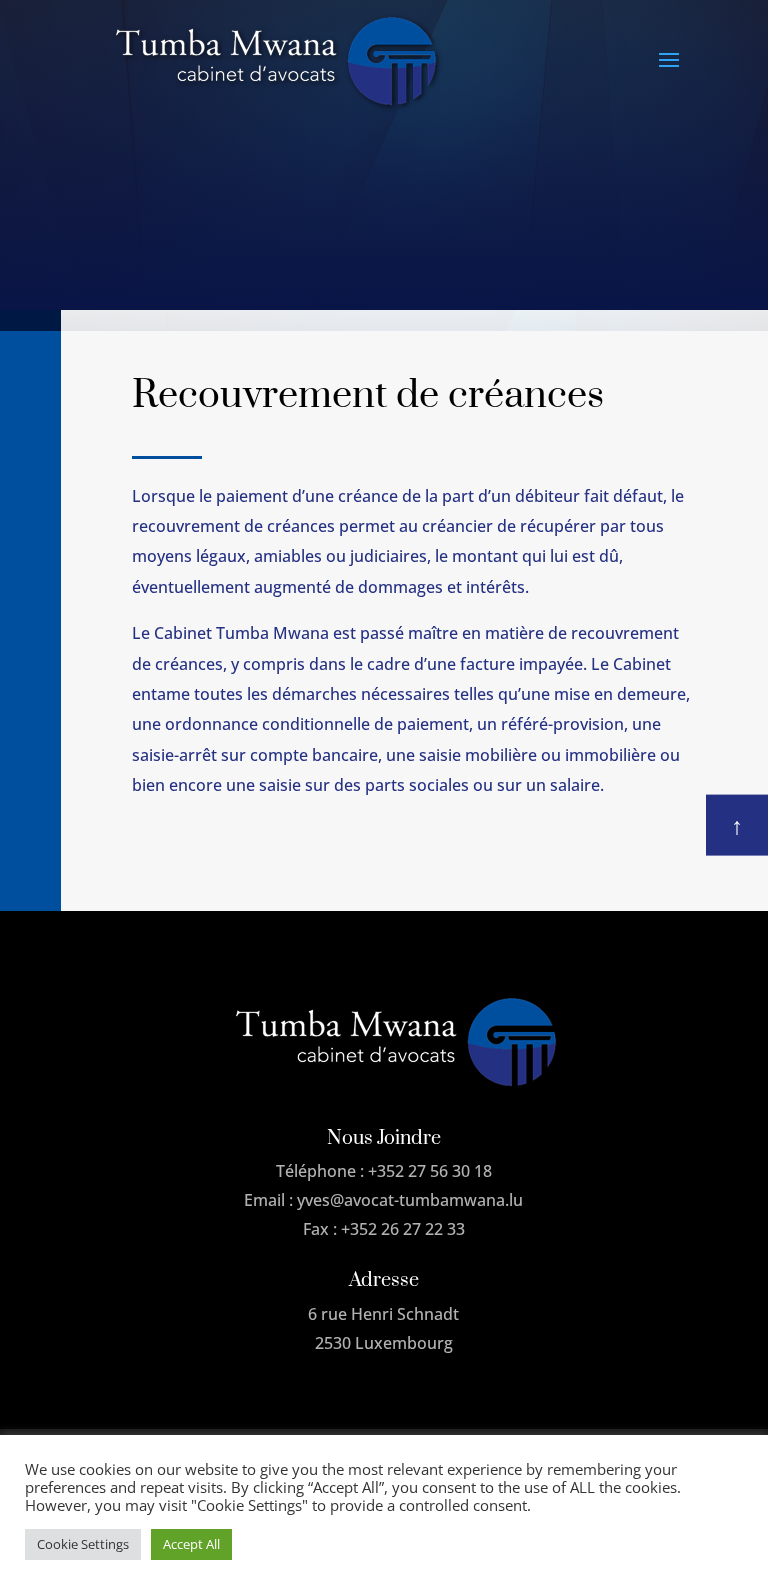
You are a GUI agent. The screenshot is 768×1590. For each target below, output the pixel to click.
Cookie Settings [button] (83, 1544)
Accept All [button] (191, 1544)
